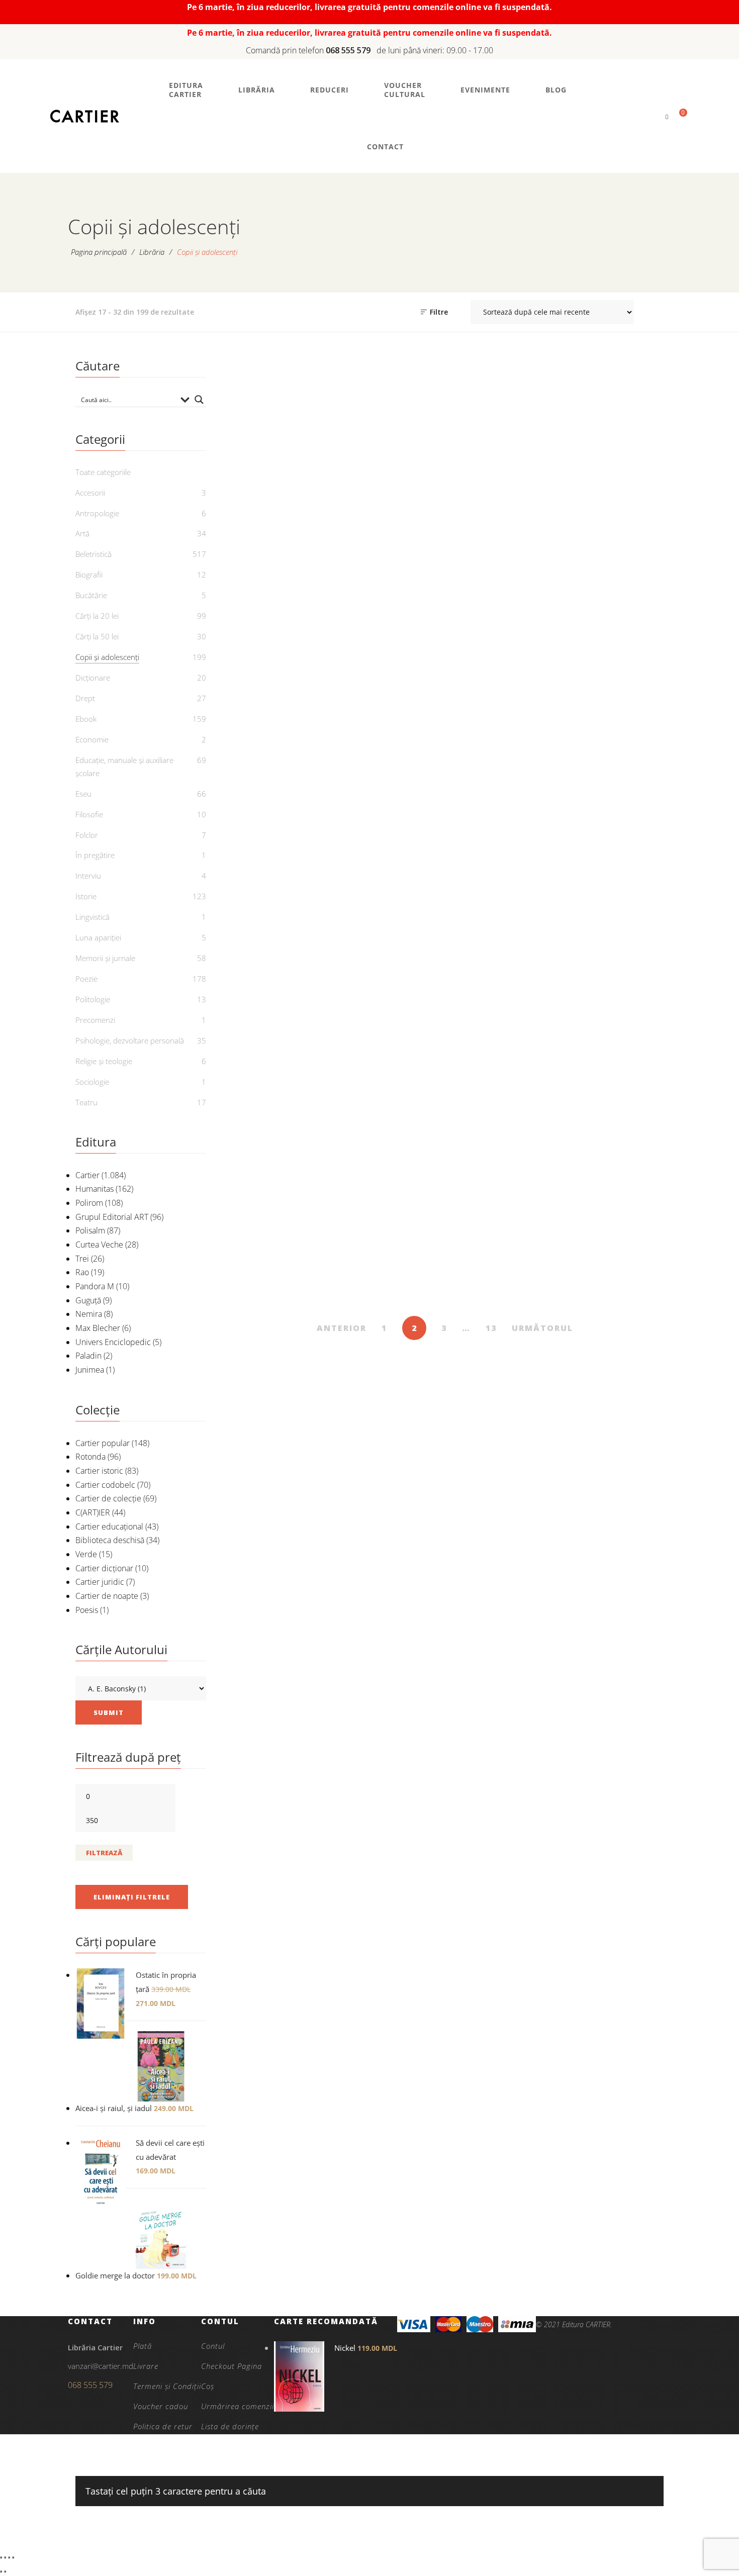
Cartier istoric (99, 1471)
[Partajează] (9, 2557)
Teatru (86, 1102)
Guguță (88, 1300)
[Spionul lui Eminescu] (501, 668)
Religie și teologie (104, 1061)
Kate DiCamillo (283, 574)
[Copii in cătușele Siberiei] (613, 908)
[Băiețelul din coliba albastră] (277, 1148)
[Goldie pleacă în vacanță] (613, 429)
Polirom (89, 1203)
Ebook (86, 719)
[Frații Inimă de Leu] (501, 1148)
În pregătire (95, 855)
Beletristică (94, 554)
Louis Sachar (395, 560)
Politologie (93, 999)
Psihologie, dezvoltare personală (130, 1040)
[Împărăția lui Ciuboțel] (389, 908)
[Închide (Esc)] (13, 2557)
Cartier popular (103, 1443)
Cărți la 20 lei (97, 616)
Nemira (89, 1314)
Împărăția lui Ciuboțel (389, 1023)
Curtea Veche (99, 1245)
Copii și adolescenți (277, 510)
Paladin (88, 1356)
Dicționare (93, 678)
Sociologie (92, 1082)
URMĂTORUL (542, 1328)
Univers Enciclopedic (113, 1342)
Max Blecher (98, 1328)
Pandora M (95, 1286)
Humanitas (95, 1189)
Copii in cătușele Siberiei (613, 1030)
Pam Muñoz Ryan (506, 560)
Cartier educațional (109, 1526)
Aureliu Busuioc (618, 1292)
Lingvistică (93, 917)
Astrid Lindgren (506, 1279)
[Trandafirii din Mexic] (501, 429)
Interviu (88, 876)
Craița (501, 1023)
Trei (82, 1259)
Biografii (89, 575)
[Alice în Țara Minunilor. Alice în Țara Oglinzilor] (389, 1148)
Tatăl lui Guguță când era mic (389, 790)
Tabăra (389, 544)
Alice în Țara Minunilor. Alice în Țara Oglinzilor (389, 1269)
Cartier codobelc (105, 1485)
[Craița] (501, 908)
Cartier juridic (100, 1582)
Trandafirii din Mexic (501, 544)
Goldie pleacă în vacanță (613, 550)
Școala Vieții (277, 784)
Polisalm (90, 1230)
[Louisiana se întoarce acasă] (277, 429)
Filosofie (89, 814)
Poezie (86, 979)
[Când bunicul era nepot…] (613, 1148)
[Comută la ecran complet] (5, 2557)
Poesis (87, 1610)
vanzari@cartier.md (101, 2366)
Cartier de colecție (108, 1498)
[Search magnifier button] (199, 400)
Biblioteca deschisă (110, 1540)
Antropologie (97, 513)
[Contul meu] (650, 116)
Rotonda (90, 1457)
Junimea (90, 1370)
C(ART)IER (93, 1512)
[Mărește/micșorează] (1, 2557)
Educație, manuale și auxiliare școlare (124, 767)
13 (491, 1328)
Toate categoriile (103, 472)
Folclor (87, 835)
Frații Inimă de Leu (501, 1263)
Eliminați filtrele (132, 1897)
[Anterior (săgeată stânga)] (1, 2571)
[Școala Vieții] (277, 668)
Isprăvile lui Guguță (277, 1023)
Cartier (87, 1175)
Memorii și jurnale (105, 958)
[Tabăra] (389, 429)
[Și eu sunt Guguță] (613, 668)
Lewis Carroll (395, 1292)
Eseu (83, 794)
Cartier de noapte (107, 1596)
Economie (92, 739)
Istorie (86, 896)
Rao (82, 1272)
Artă (82, 533)
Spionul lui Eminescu (501, 784)
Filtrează (104, 1853)
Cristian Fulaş (618, 574)
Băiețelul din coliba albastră (277, 1269)
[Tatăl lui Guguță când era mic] (389, 668)
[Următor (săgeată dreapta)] (5, 2571)
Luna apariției (98, 937)
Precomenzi (95, 1020)
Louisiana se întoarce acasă (277, 550)
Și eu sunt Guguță (613, 784)
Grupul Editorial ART (112, 1217)
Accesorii (90, 493)
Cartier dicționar (104, 1568)
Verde (86, 1554)
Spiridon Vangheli (283, 800)
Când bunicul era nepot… (613, 1269)
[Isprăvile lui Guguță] (277, 908)
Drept (85, 698)
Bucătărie (91, 595)
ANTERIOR (342, 1328)
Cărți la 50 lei (97, 636)
